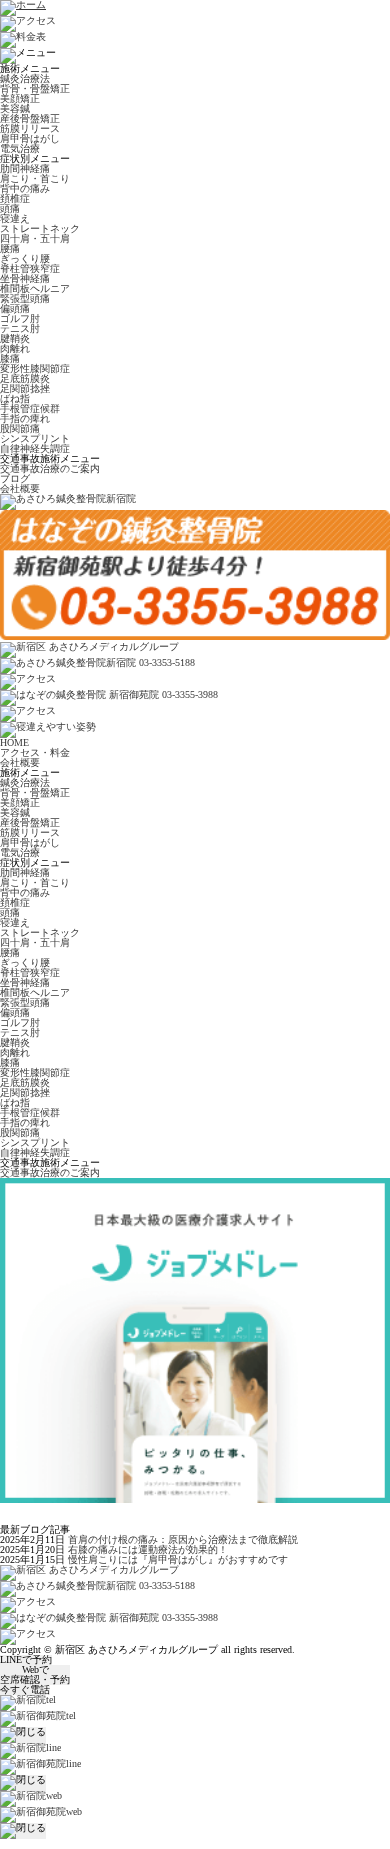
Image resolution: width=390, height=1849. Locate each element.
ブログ (15, 478)
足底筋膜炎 (25, 378)
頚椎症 (15, 198)
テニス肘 (20, 328)
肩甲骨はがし (30, 138)
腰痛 (10, 248)
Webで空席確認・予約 (35, 1675)
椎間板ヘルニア (35, 288)
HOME (14, 742)
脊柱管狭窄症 (30, 268)
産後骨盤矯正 (30, 118)
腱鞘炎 (15, 338)
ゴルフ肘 (20, 318)
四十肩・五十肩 (35, 238)
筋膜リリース (30, 128)
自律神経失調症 (35, 448)
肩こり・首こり (35, 178)
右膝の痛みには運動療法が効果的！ (148, 1549)
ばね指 (15, 398)
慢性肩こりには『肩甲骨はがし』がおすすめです (178, 1559)
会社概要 (20, 488)
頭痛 (10, 208)
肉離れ (15, 348)
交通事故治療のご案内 (50, 468)
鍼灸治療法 (25, 78)
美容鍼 (15, 108)
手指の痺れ (25, 418)
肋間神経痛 (25, 168)
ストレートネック (40, 228)
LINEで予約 (26, 1660)
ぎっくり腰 (25, 258)
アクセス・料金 (35, 752)
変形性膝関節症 (35, 368)
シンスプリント (35, 438)
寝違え (15, 218)
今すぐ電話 (25, 1690)
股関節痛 (20, 428)
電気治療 (20, 148)
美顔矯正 (20, 98)
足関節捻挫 (25, 388)
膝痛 (10, 358)
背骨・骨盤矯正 (35, 88)
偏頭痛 (15, 308)
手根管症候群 (30, 408)
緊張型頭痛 (25, 298)
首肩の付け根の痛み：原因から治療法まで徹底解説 (183, 1539)
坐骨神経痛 (25, 278)
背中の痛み (25, 188)
